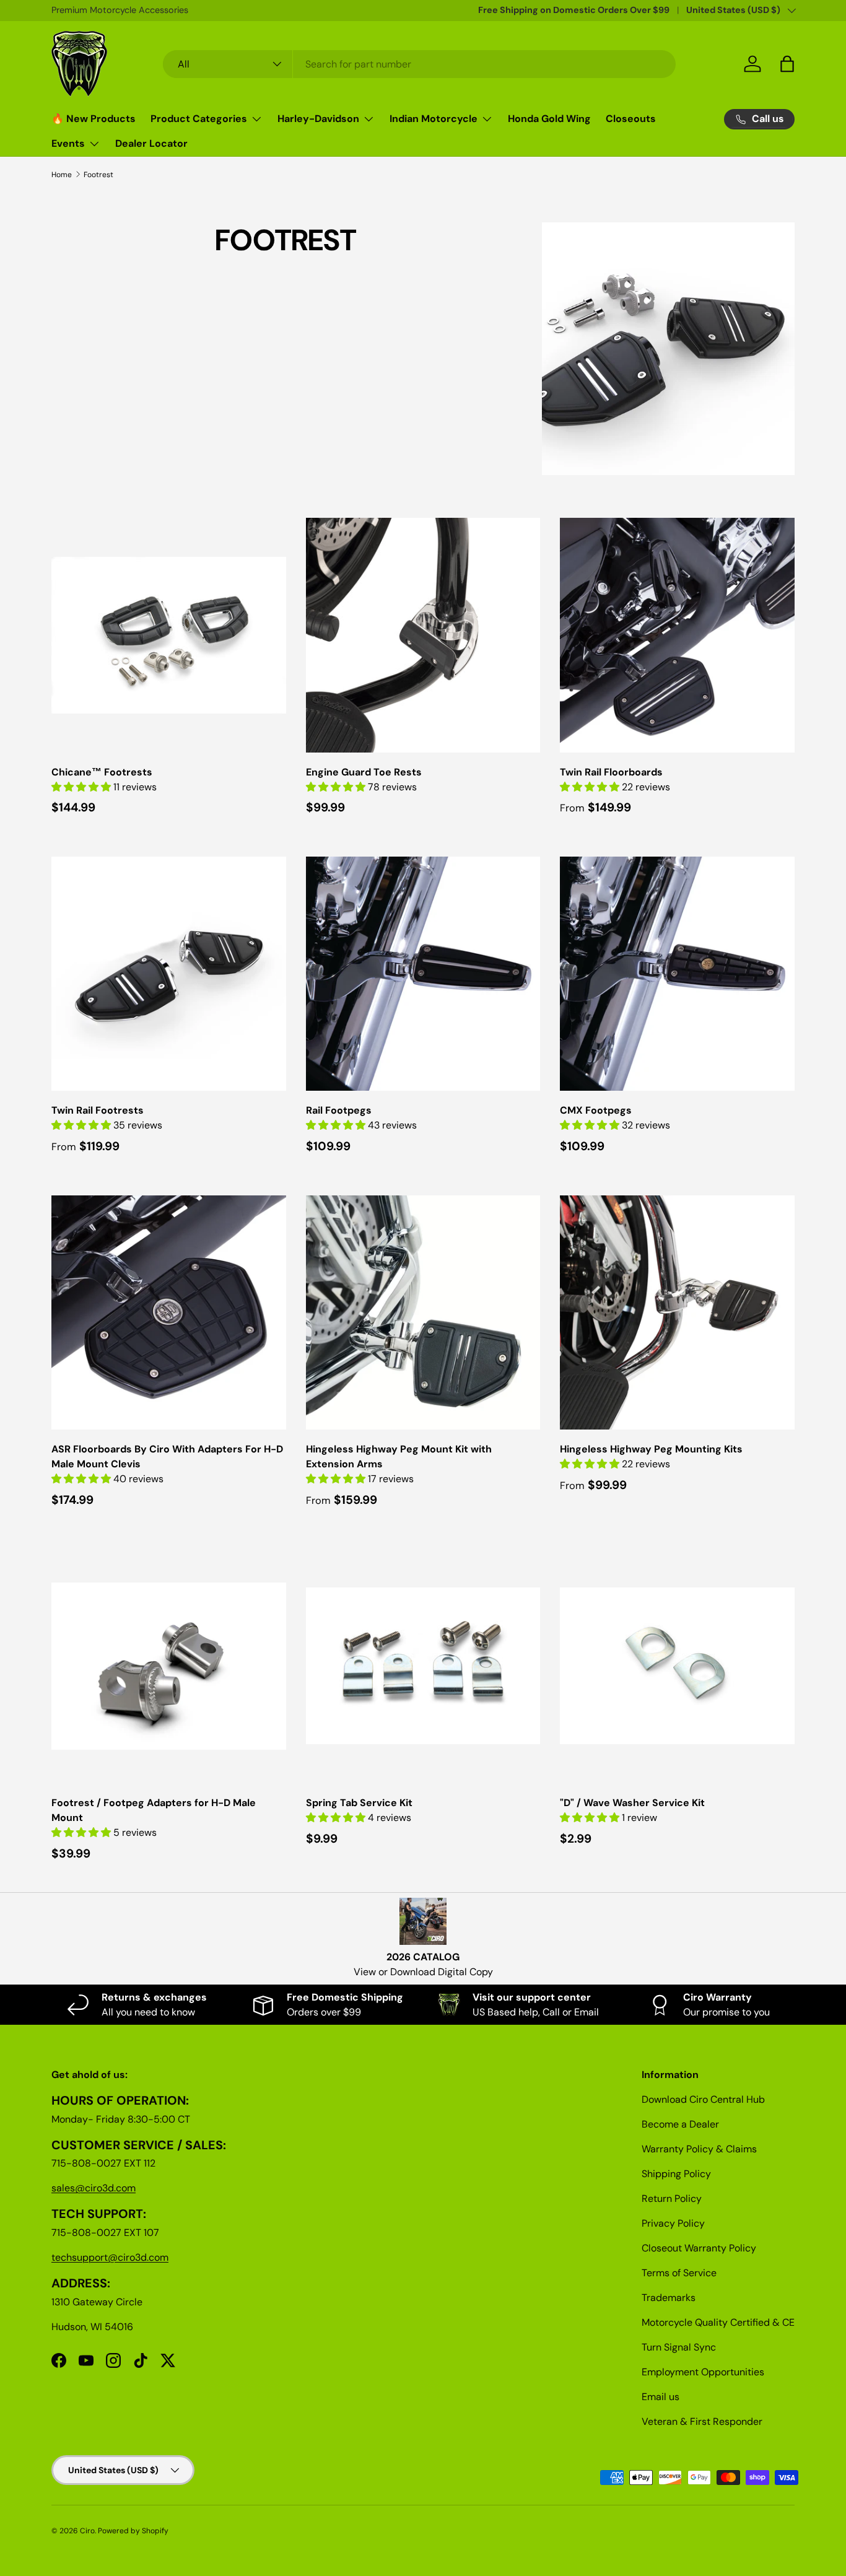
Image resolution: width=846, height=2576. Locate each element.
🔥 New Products (94, 119)
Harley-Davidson (318, 119)
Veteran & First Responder (702, 2421)
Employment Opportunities (703, 2372)
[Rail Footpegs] (423, 974)
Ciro (87, 2531)
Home (62, 175)
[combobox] (420, 64)
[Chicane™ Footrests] (169, 635)
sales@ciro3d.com (94, 2188)
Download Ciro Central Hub (703, 2099)
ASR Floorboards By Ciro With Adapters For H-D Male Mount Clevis (167, 1456)
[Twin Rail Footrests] (169, 974)
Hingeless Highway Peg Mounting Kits (651, 1449)
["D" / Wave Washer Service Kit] (677, 1666)
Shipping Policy (676, 2174)
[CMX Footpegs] (677, 974)
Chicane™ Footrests (102, 772)
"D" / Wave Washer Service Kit (632, 1803)
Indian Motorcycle (434, 119)
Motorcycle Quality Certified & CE (718, 2322)
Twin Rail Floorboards (611, 772)
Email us (661, 2397)
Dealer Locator (151, 143)
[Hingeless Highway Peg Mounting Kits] (677, 1313)
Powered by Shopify (133, 2531)
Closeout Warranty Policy (699, 2248)
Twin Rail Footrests (98, 1110)
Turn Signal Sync (679, 2347)
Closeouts (631, 119)
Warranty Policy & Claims (699, 2149)
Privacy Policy (673, 2223)
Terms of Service (679, 2273)
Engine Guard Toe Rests (364, 772)
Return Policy (672, 2198)
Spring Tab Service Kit (359, 1803)
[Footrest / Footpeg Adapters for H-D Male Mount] (169, 1666)
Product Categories (199, 119)
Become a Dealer (680, 2124)
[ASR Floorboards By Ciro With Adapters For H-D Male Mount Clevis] (169, 1313)
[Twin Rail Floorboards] (677, 635)
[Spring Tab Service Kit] (423, 1666)
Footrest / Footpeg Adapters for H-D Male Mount (154, 1810)
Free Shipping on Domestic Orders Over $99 (574, 10)
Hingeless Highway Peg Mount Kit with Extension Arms (399, 1456)
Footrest (98, 175)
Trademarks (669, 2298)
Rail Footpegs (339, 1110)
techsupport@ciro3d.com (110, 2257)
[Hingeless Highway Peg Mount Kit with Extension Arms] (423, 1313)
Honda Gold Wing (549, 119)
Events (68, 143)
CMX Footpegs (596, 1110)
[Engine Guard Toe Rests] (423, 635)
